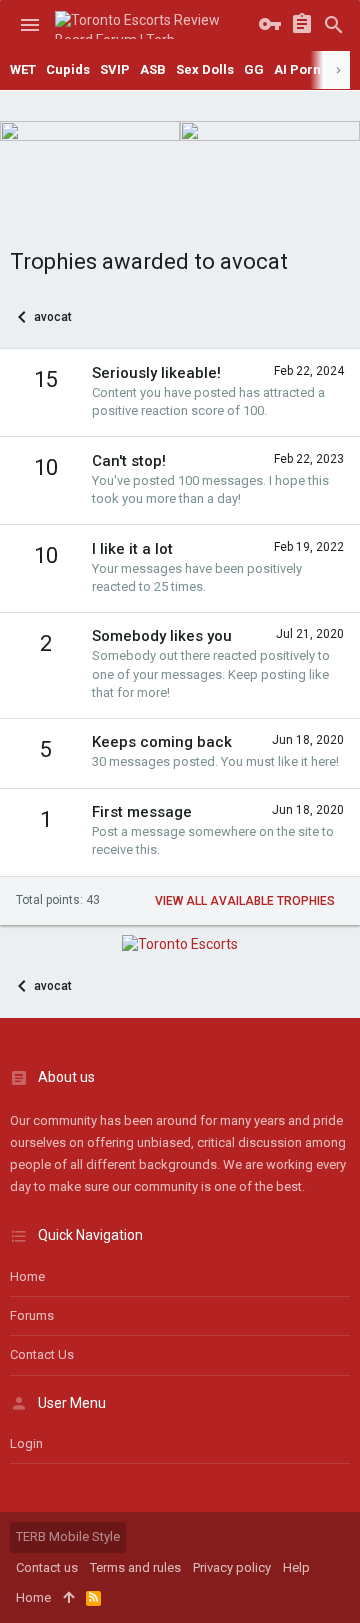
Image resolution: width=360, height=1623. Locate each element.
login (26, 1443)
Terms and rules (135, 1567)
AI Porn (297, 69)
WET (23, 69)
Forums (32, 1315)
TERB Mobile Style (68, 1536)
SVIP (115, 69)
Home (27, 1276)
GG (254, 69)
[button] (30, 25)
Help (296, 1567)
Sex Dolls (205, 69)
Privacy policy (232, 1567)
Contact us (42, 1354)
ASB (153, 69)
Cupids (68, 69)
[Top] (68, 1598)
